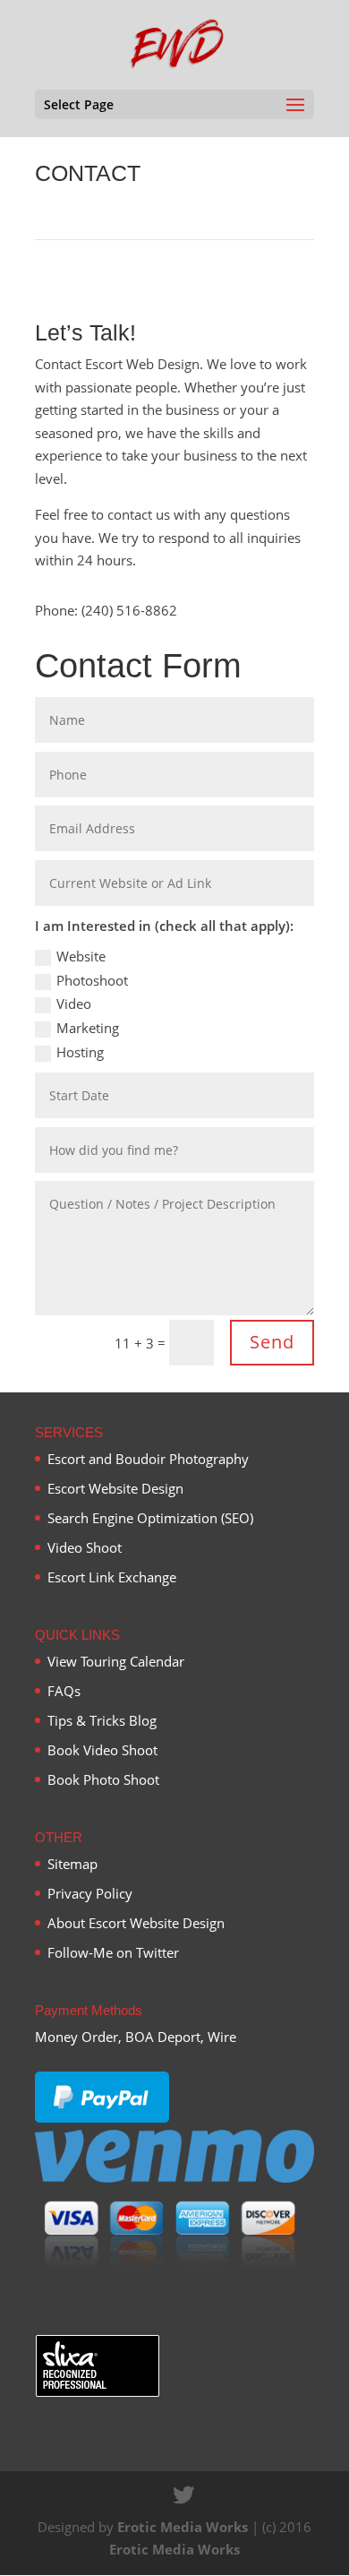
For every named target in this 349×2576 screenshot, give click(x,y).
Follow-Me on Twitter (113, 1952)
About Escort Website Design (136, 1923)
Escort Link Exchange (112, 1577)
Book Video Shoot (102, 1750)
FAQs (64, 1691)
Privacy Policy (90, 1893)
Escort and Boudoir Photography (148, 1459)
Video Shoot (85, 1547)
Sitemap (72, 1864)
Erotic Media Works (183, 2527)
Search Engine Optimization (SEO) (150, 1518)
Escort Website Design (115, 1488)
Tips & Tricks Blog (102, 1720)
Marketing (88, 1028)
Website (81, 956)
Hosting (80, 1052)
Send (272, 1342)
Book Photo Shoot (103, 1779)
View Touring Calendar (116, 1661)
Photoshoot (92, 980)
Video (74, 1004)
